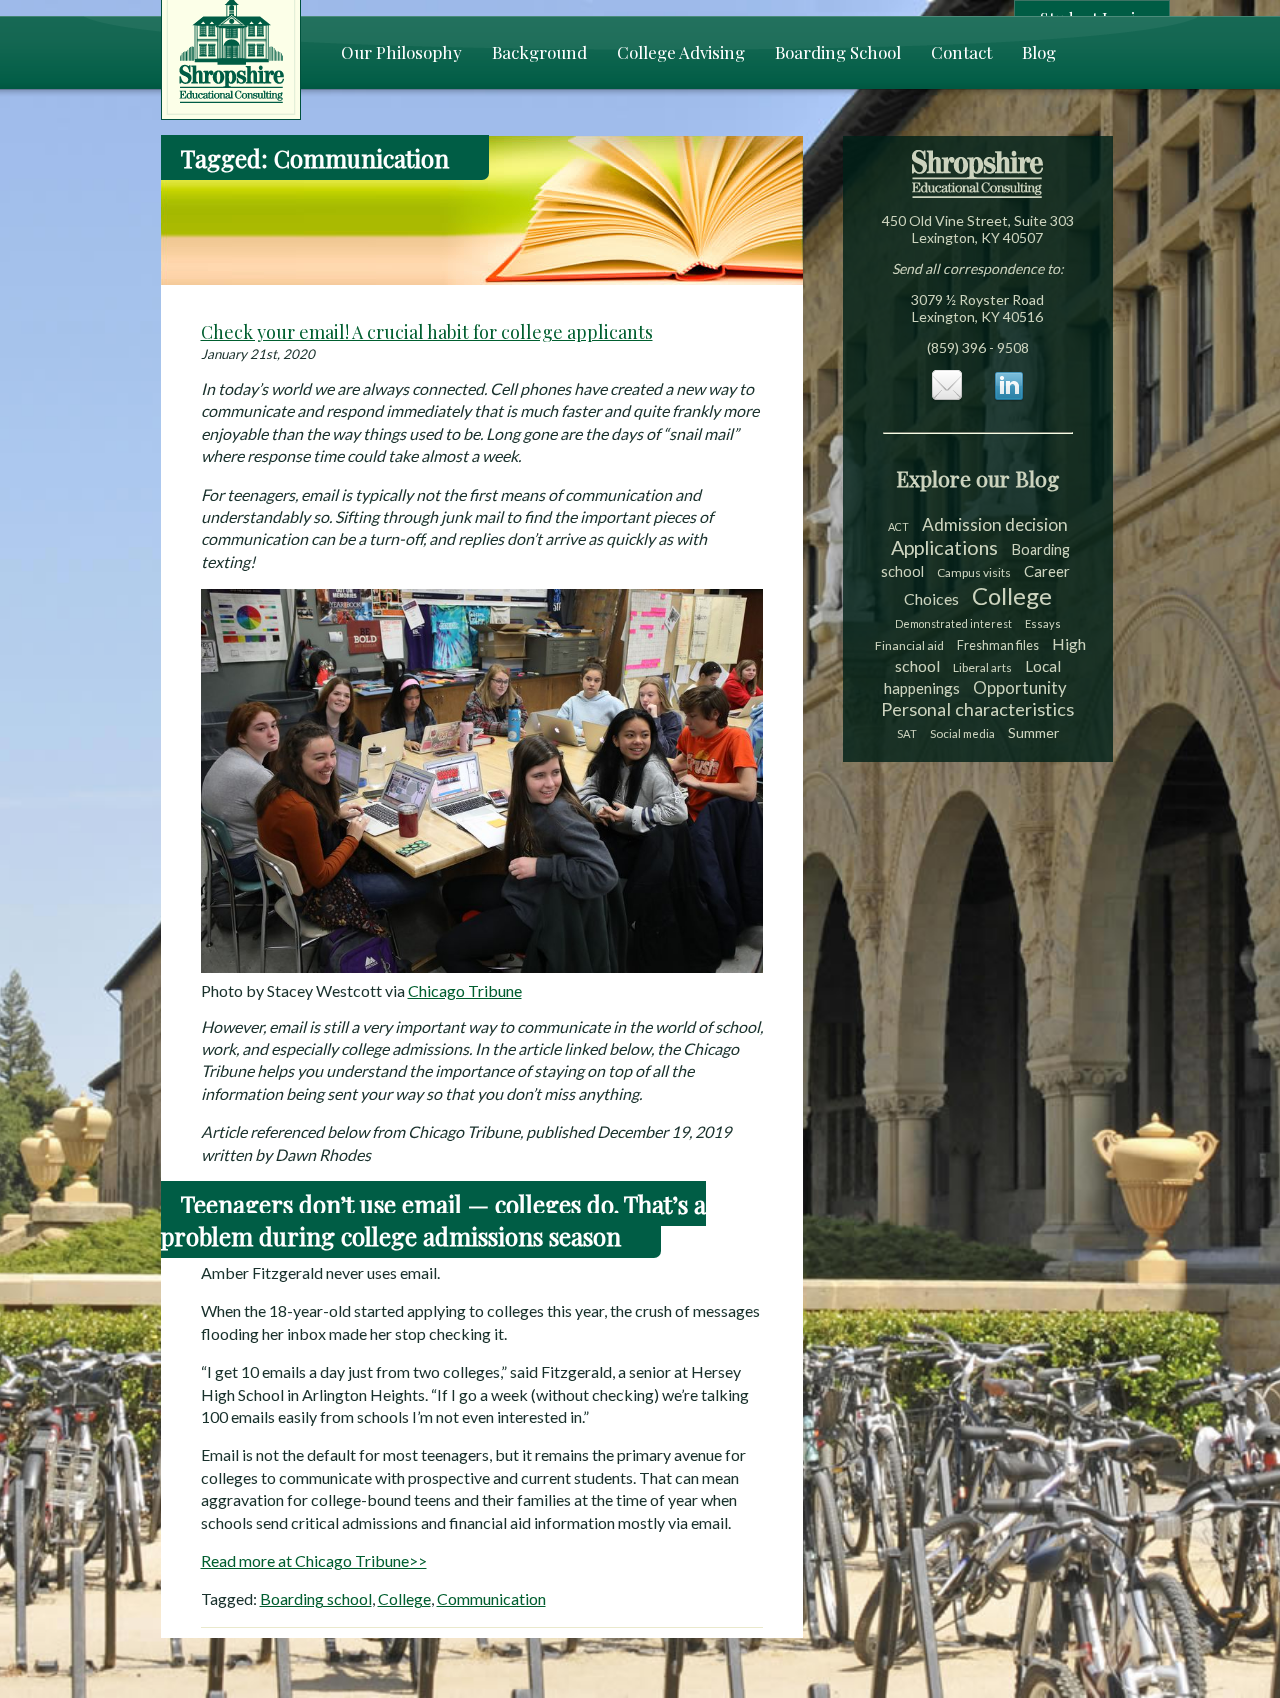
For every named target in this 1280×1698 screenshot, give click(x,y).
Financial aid (909, 645)
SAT (907, 733)
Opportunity (1020, 687)
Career (1047, 571)
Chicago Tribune (465, 990)
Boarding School (838, 52)
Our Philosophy (401, 52)
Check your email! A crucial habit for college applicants (427, 332)
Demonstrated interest (953, 623)
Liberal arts (982, 667)
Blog (1039, 52)
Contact (961, 52)
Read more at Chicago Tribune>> (314, 1560)
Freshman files (998, 645)
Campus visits (974, 572)
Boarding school (316, 1598)
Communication (491, 1598)
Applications (944, 547)
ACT (898, 526)
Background (539, 52)
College (404, 1598)
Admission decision (995, 524)
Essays (1043, 623)
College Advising (681, 52)
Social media (962, 733)
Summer (1033, 732)
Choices (931, 598)
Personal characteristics (977, 709)
